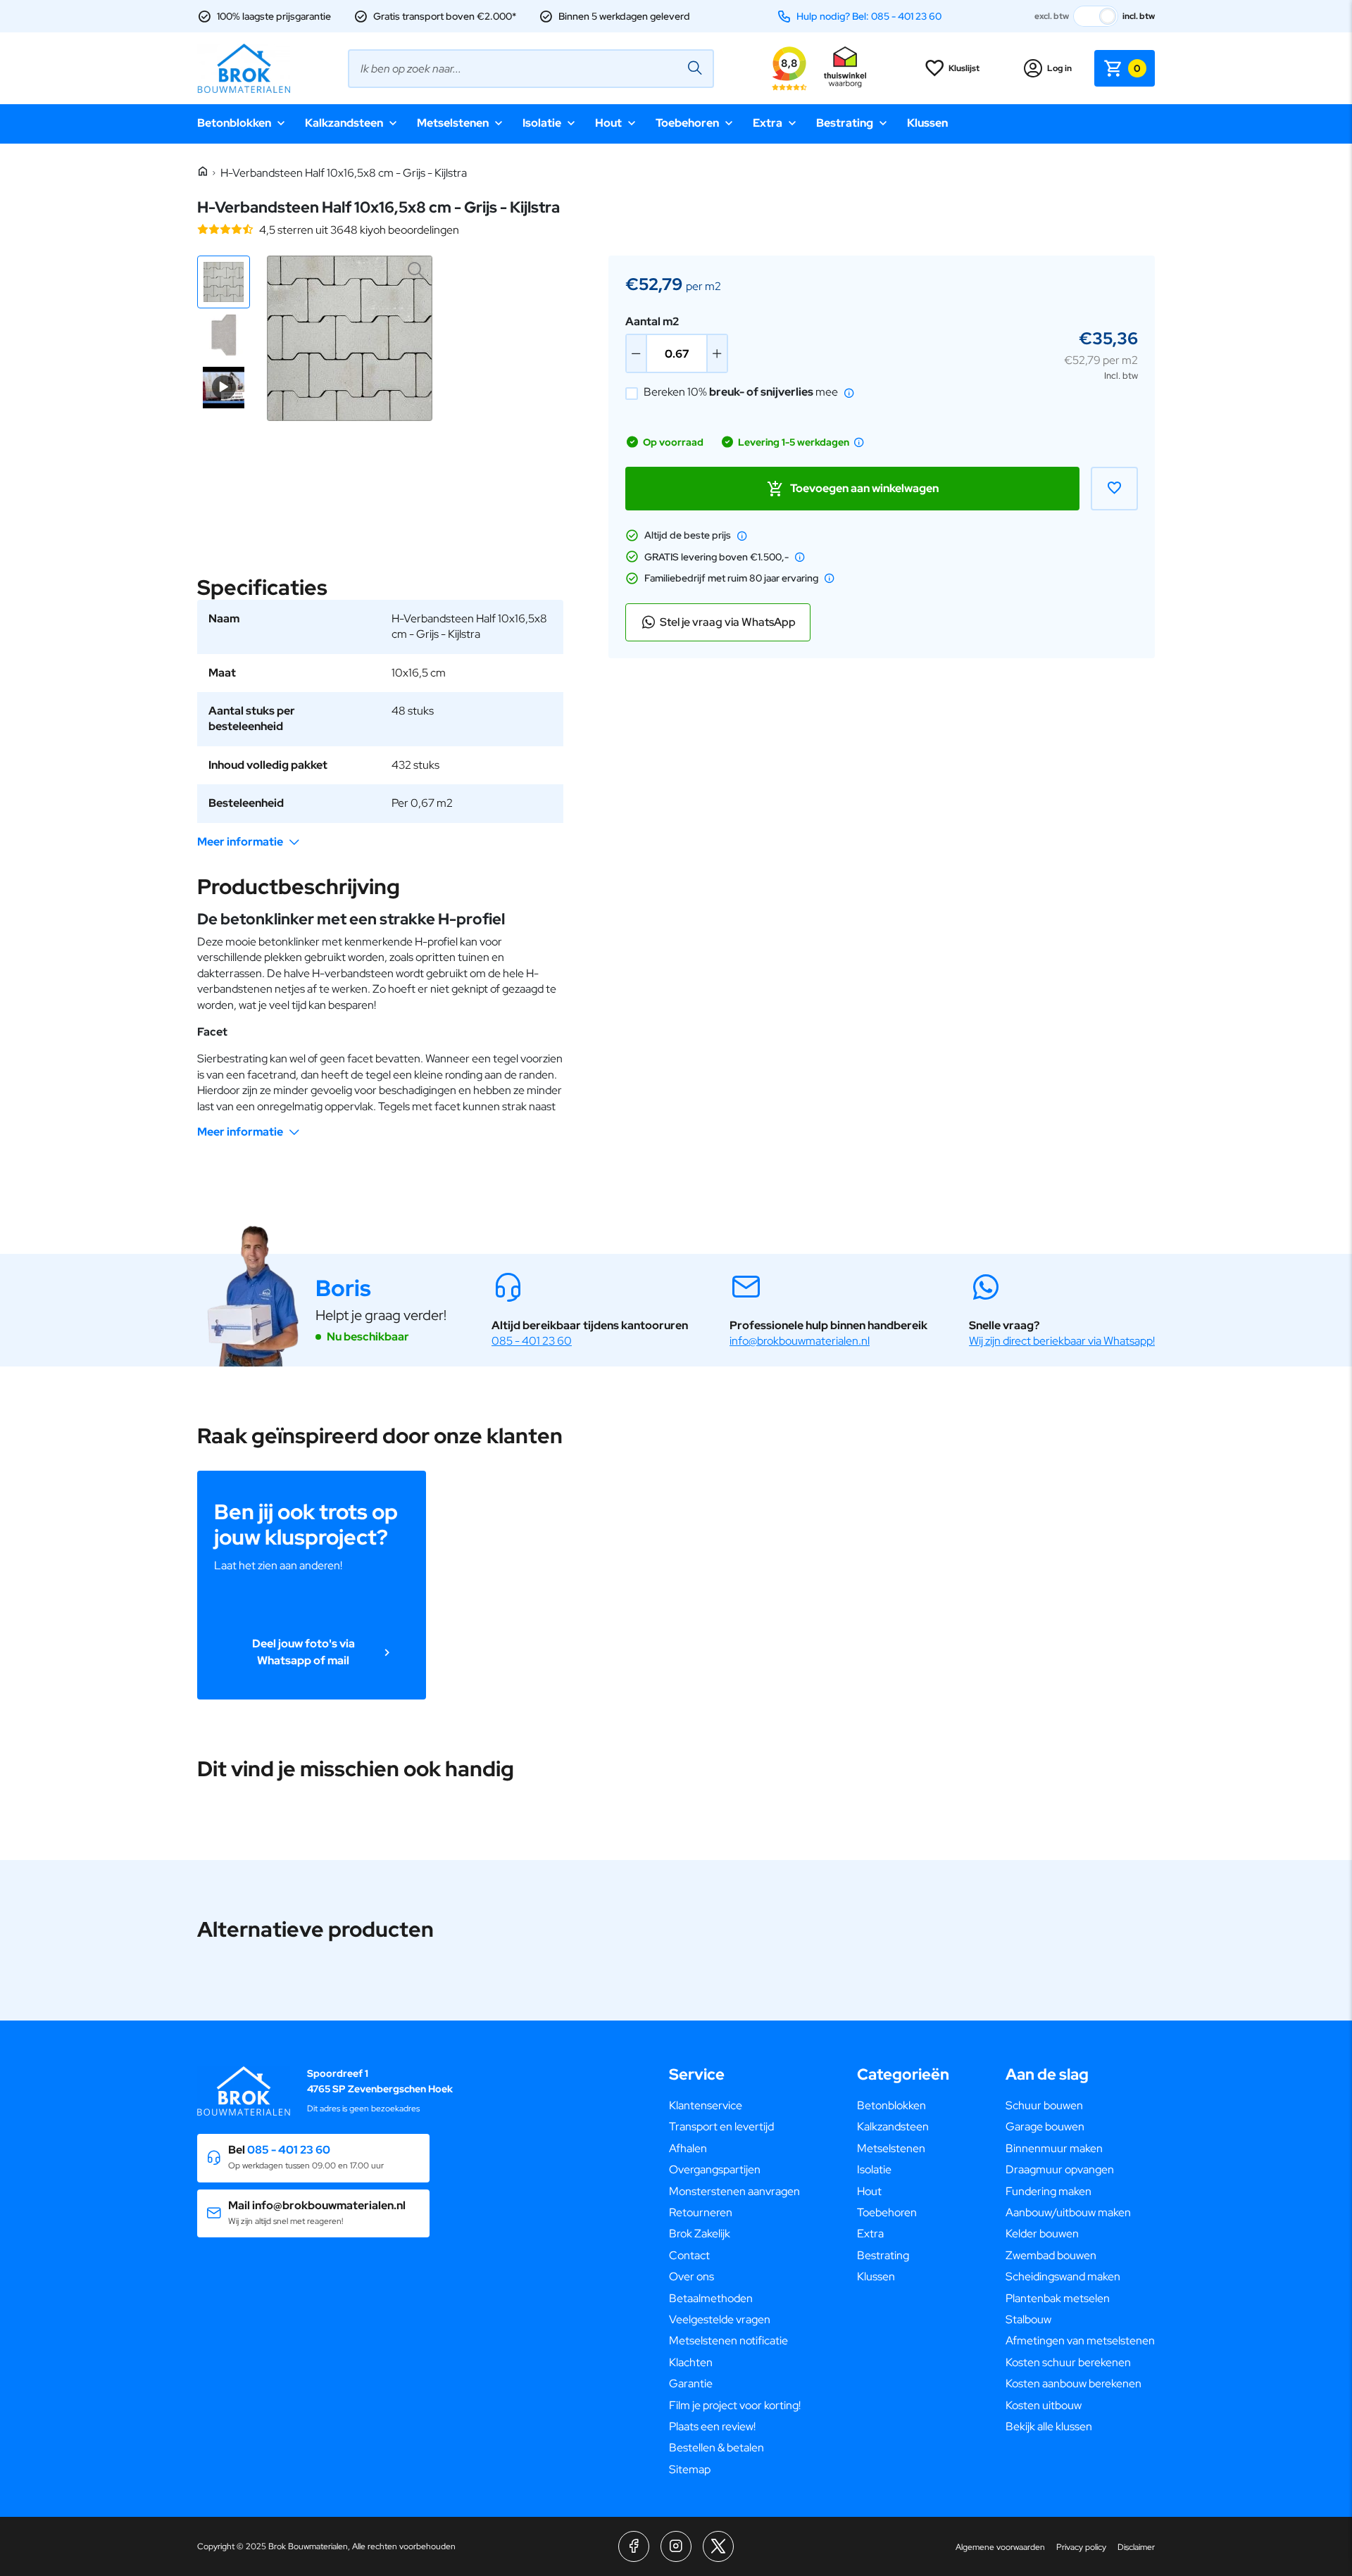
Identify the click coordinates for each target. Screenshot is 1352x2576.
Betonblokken (234, 123)
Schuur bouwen (1044, 2105)
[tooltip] (849, 393)
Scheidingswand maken (1063, 2276)
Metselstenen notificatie (728, 2341)
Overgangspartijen (715, 2169)
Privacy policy (1081, 2547)
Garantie (691, 2383)
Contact (689, 2255)
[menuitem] (735, 2106)
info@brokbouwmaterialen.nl (800, 1341)
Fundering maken (1049, 2191)
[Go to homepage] (244, 68)
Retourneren (701, 2212)
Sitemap (690, 2469)
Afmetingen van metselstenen (1080, 2341)
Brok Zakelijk (700, 2233)
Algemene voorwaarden (1000, 2547)
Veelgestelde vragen (720, 2319)
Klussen (927, 123)
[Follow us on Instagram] (676, 2546)
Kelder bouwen (1042, 2233)
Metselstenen (453, 123)
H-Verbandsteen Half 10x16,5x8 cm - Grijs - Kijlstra (344, 173)
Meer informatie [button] (240, 842)
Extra (768, 123)
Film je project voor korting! (735, 2405)
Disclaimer (1136, 2547)
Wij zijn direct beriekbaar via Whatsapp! (1062, 1341)
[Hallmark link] (845, 68)
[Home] (203, 172)
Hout (608, 123)
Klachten (691, 2362)
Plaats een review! (712, 2426)
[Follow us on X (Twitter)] (718, 2546)
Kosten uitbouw (1044, 2405)
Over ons (691, 2276)
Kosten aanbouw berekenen (1074, 2383)
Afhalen (688, 2148)
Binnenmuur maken (1054, 2148)
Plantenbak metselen (1058, 2298)
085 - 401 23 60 (532, 1341)
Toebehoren (687, 123)
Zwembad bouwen (1051, 2255)
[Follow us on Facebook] (634, 2546)
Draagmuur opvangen (1060, 2169)
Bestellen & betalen (716, 2448)
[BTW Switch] (1096, 16)
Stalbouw (1028, 2319)
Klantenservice (706, 2105)
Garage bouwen (1045, 2126)
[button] (224, 282)
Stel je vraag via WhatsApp (728, 622)
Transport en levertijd (721, 2126)
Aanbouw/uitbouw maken (1068, 2212)
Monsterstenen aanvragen (734, 2191)
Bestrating (845, 123)
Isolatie (542, 123)
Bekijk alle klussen (1049, 2426)
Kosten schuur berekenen (1068, 2362)
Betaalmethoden (711, 2298)
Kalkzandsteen (344, 123)
